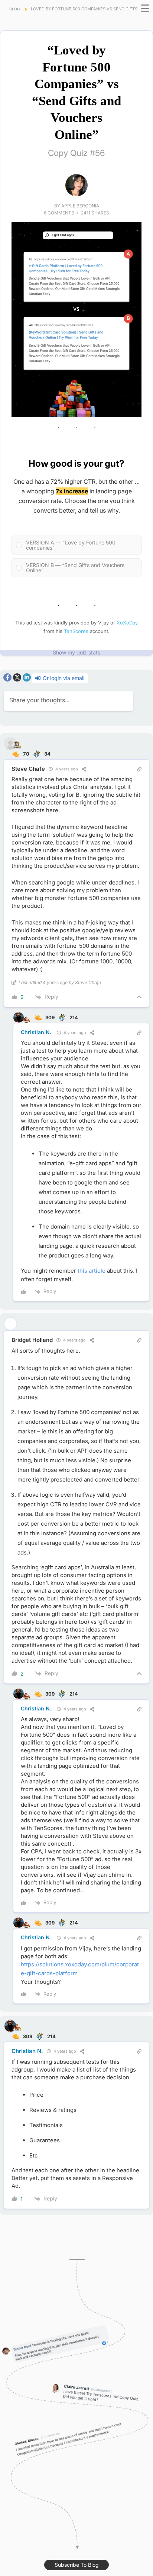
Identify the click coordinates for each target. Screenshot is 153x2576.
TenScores (76, 631)
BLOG (14, 9)
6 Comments (59, 213)
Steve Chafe (28, 769)
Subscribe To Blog (77, 2565)
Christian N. (36, 1032)
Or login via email (63, 678)
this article (92, 1271)
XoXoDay (127, 623)
